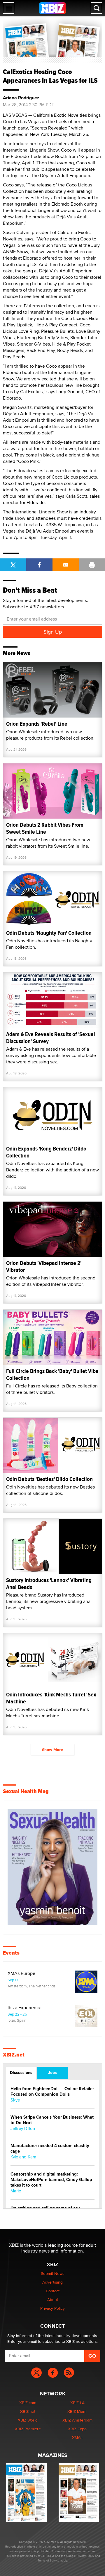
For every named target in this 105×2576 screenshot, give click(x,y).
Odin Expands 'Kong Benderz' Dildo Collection (46, 1152)
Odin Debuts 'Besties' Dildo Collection (49, 1479)
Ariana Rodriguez (21, 98)
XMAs (77, 2437)
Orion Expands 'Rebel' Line (37, 724)
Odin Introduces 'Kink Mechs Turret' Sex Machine (51, 1698)
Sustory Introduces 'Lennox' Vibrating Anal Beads (49, 1584)
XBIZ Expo (77, 2429)
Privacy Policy (52, 2308)
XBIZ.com (28, 2403)
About (53, 2300)
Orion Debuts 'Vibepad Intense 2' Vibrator (44, 1267)
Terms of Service (49, 2560)
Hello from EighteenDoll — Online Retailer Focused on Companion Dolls (52, 2092)
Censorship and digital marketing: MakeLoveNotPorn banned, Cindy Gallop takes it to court (51, 2180)
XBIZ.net (14, 2055)
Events (11, 1953)
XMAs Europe (21, 1973)
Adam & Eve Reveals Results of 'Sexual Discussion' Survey (51, 1038)
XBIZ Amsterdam (77, 2420)
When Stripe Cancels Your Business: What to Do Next (52, 2120)
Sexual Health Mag (26, 1791)
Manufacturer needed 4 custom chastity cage (50, 2149)
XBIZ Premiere (28, 2429)
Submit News (53, 2273)
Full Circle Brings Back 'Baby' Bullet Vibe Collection (52, 1375)
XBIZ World (28, 2420)
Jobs (52, 2072)
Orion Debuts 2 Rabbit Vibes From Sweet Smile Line (45, 828)
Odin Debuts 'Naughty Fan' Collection (49, 933)
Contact (53, 2291)
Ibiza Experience (24, 2008)
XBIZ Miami (77, 2411)
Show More (52, 1750)
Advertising (52, 2282)
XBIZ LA (77, 2403)
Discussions (21, 2072)
